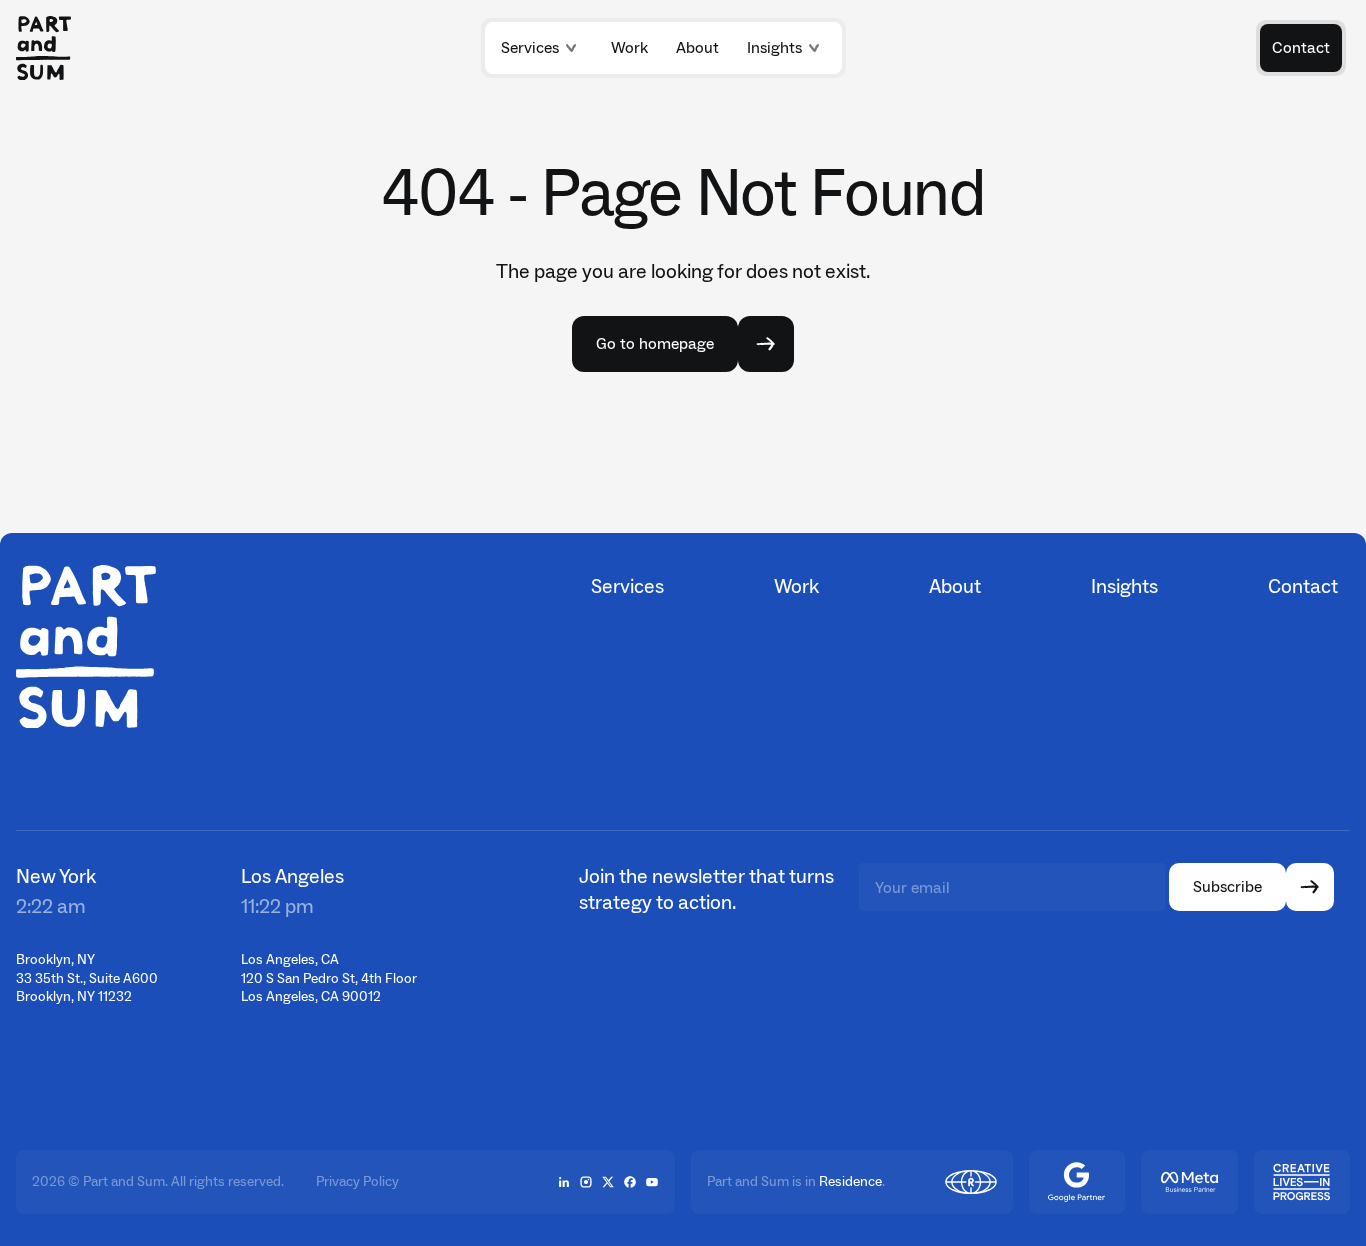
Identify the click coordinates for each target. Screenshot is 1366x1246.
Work (796, 586)
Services (530, 47)
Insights (774, 47)
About (955, 586)
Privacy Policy (357, 1181)
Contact (1303, 586)
